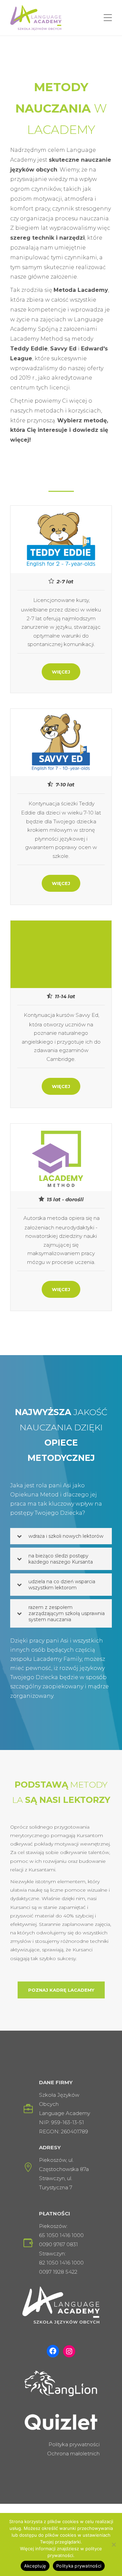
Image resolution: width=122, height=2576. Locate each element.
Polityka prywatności (74, 2444)
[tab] (61, 1536)
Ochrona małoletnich (73, 2453)
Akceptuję (35, 2566)
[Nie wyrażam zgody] (114, 2544)
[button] (61, 1536)
